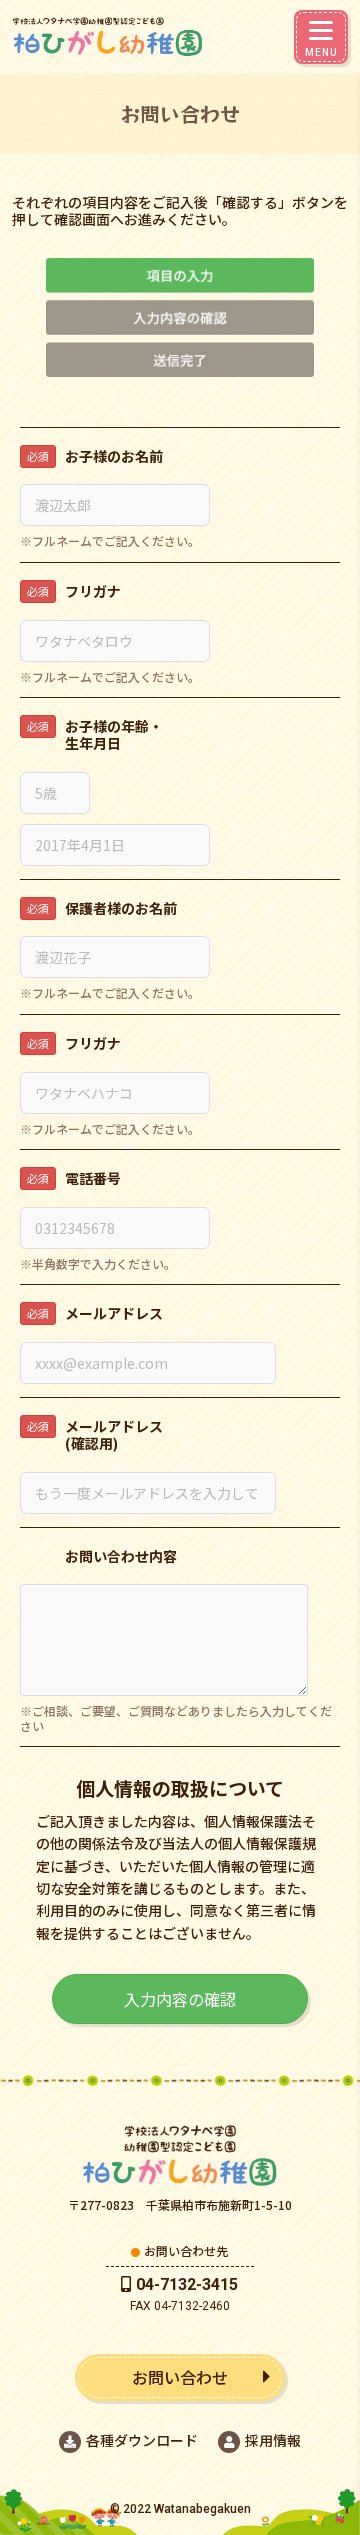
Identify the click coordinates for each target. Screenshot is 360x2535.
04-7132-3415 (187, 2284)
